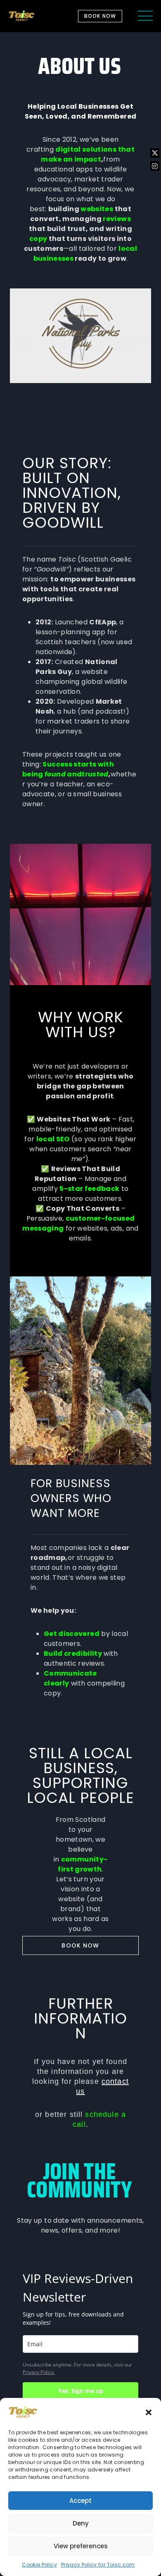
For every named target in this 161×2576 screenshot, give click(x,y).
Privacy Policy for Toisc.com (98, 2565)
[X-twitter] (155, 153)
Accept (80, 2501)
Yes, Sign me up (81, 2391)
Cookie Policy (39, 2565)
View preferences (81, 2546)
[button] (149, 2412)
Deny (81, 2523)
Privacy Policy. (39, 2372)
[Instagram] (155, 166)
